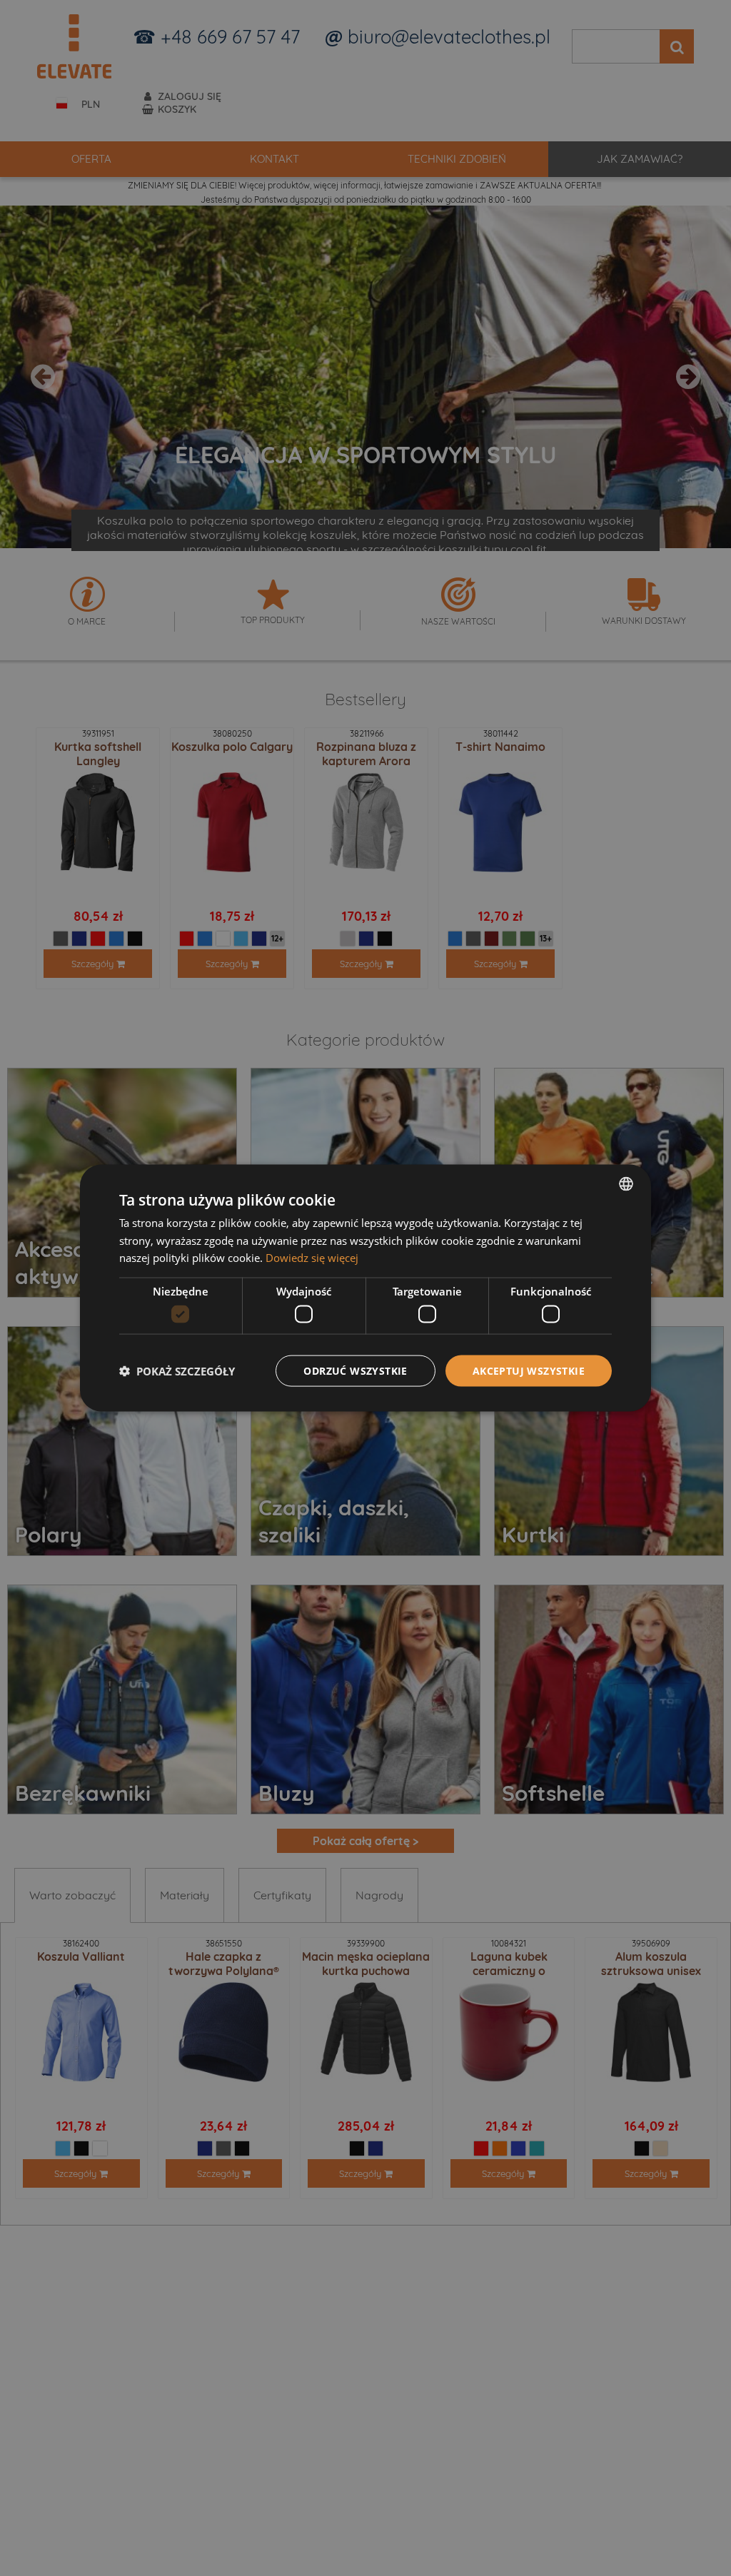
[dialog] (365, 1288)
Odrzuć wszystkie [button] (355, 1370)
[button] (177, 1371)
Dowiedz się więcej (312, 1258)
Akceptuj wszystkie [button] (529, 1370)
